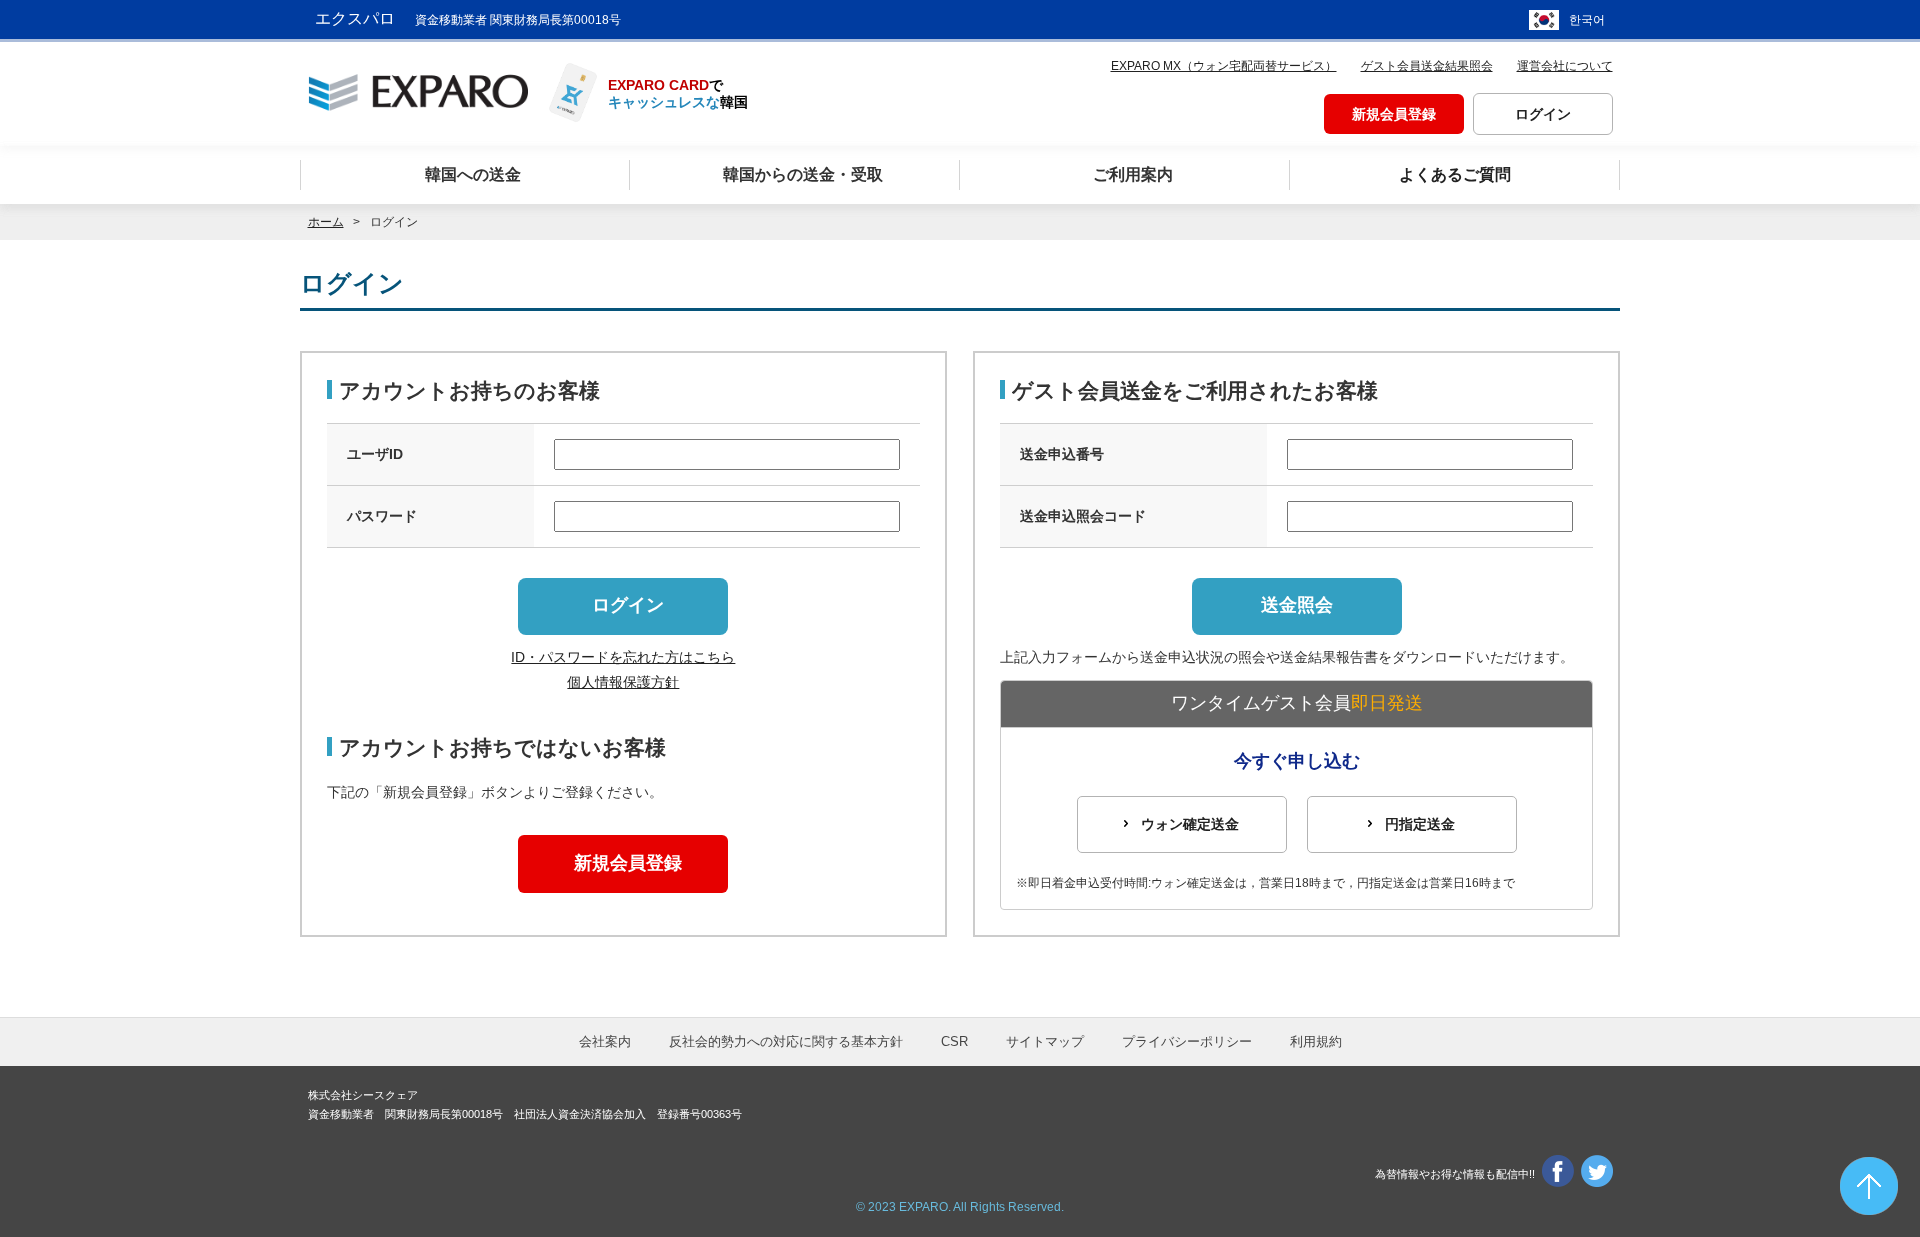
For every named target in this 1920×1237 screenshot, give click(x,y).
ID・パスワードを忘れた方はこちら (623, 657)
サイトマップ (1045, 1041)
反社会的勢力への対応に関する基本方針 (786, 1041)
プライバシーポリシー (1187, 1041)
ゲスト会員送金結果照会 (1427, 66)
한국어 (1587, 20)
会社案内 (605, 1041)
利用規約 (1316, 1041)
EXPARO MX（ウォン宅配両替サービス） (1224, 66)
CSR (954, 1041)
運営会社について (1565, 66)
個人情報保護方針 (623, 682)
